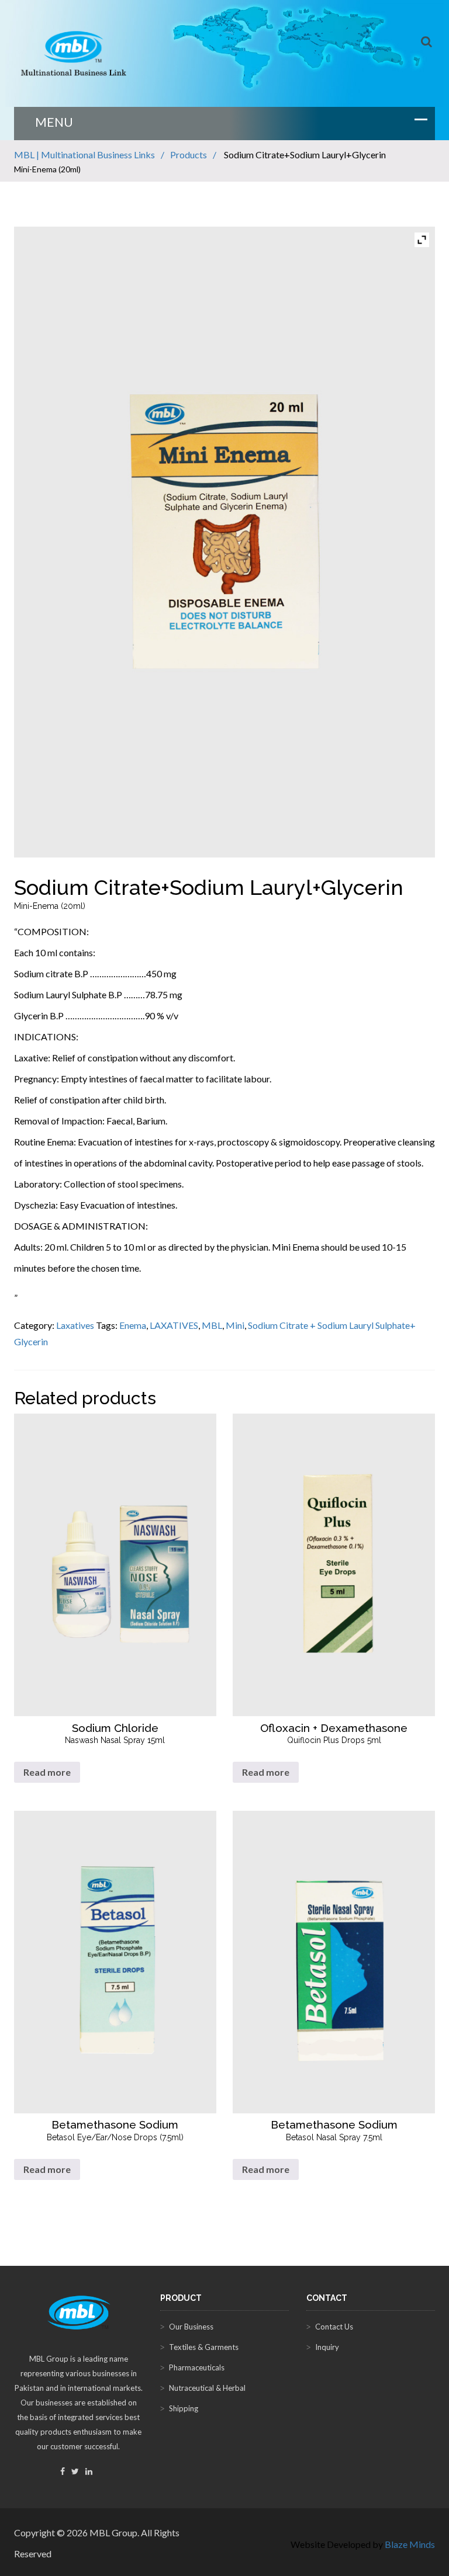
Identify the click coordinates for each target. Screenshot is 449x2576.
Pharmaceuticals (197, 2367)
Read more (47, 1772)
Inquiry (327, 2347)
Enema (133, 1325)
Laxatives (75, 1325)
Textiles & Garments (204, 2347)
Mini (235, 1325)
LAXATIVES (174, 1325)
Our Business (191, 2327)
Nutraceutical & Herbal (207, 2388)
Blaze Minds (410, 2544)
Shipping (184, 2408)
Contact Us (334, 2327)
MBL (212, 1325)
